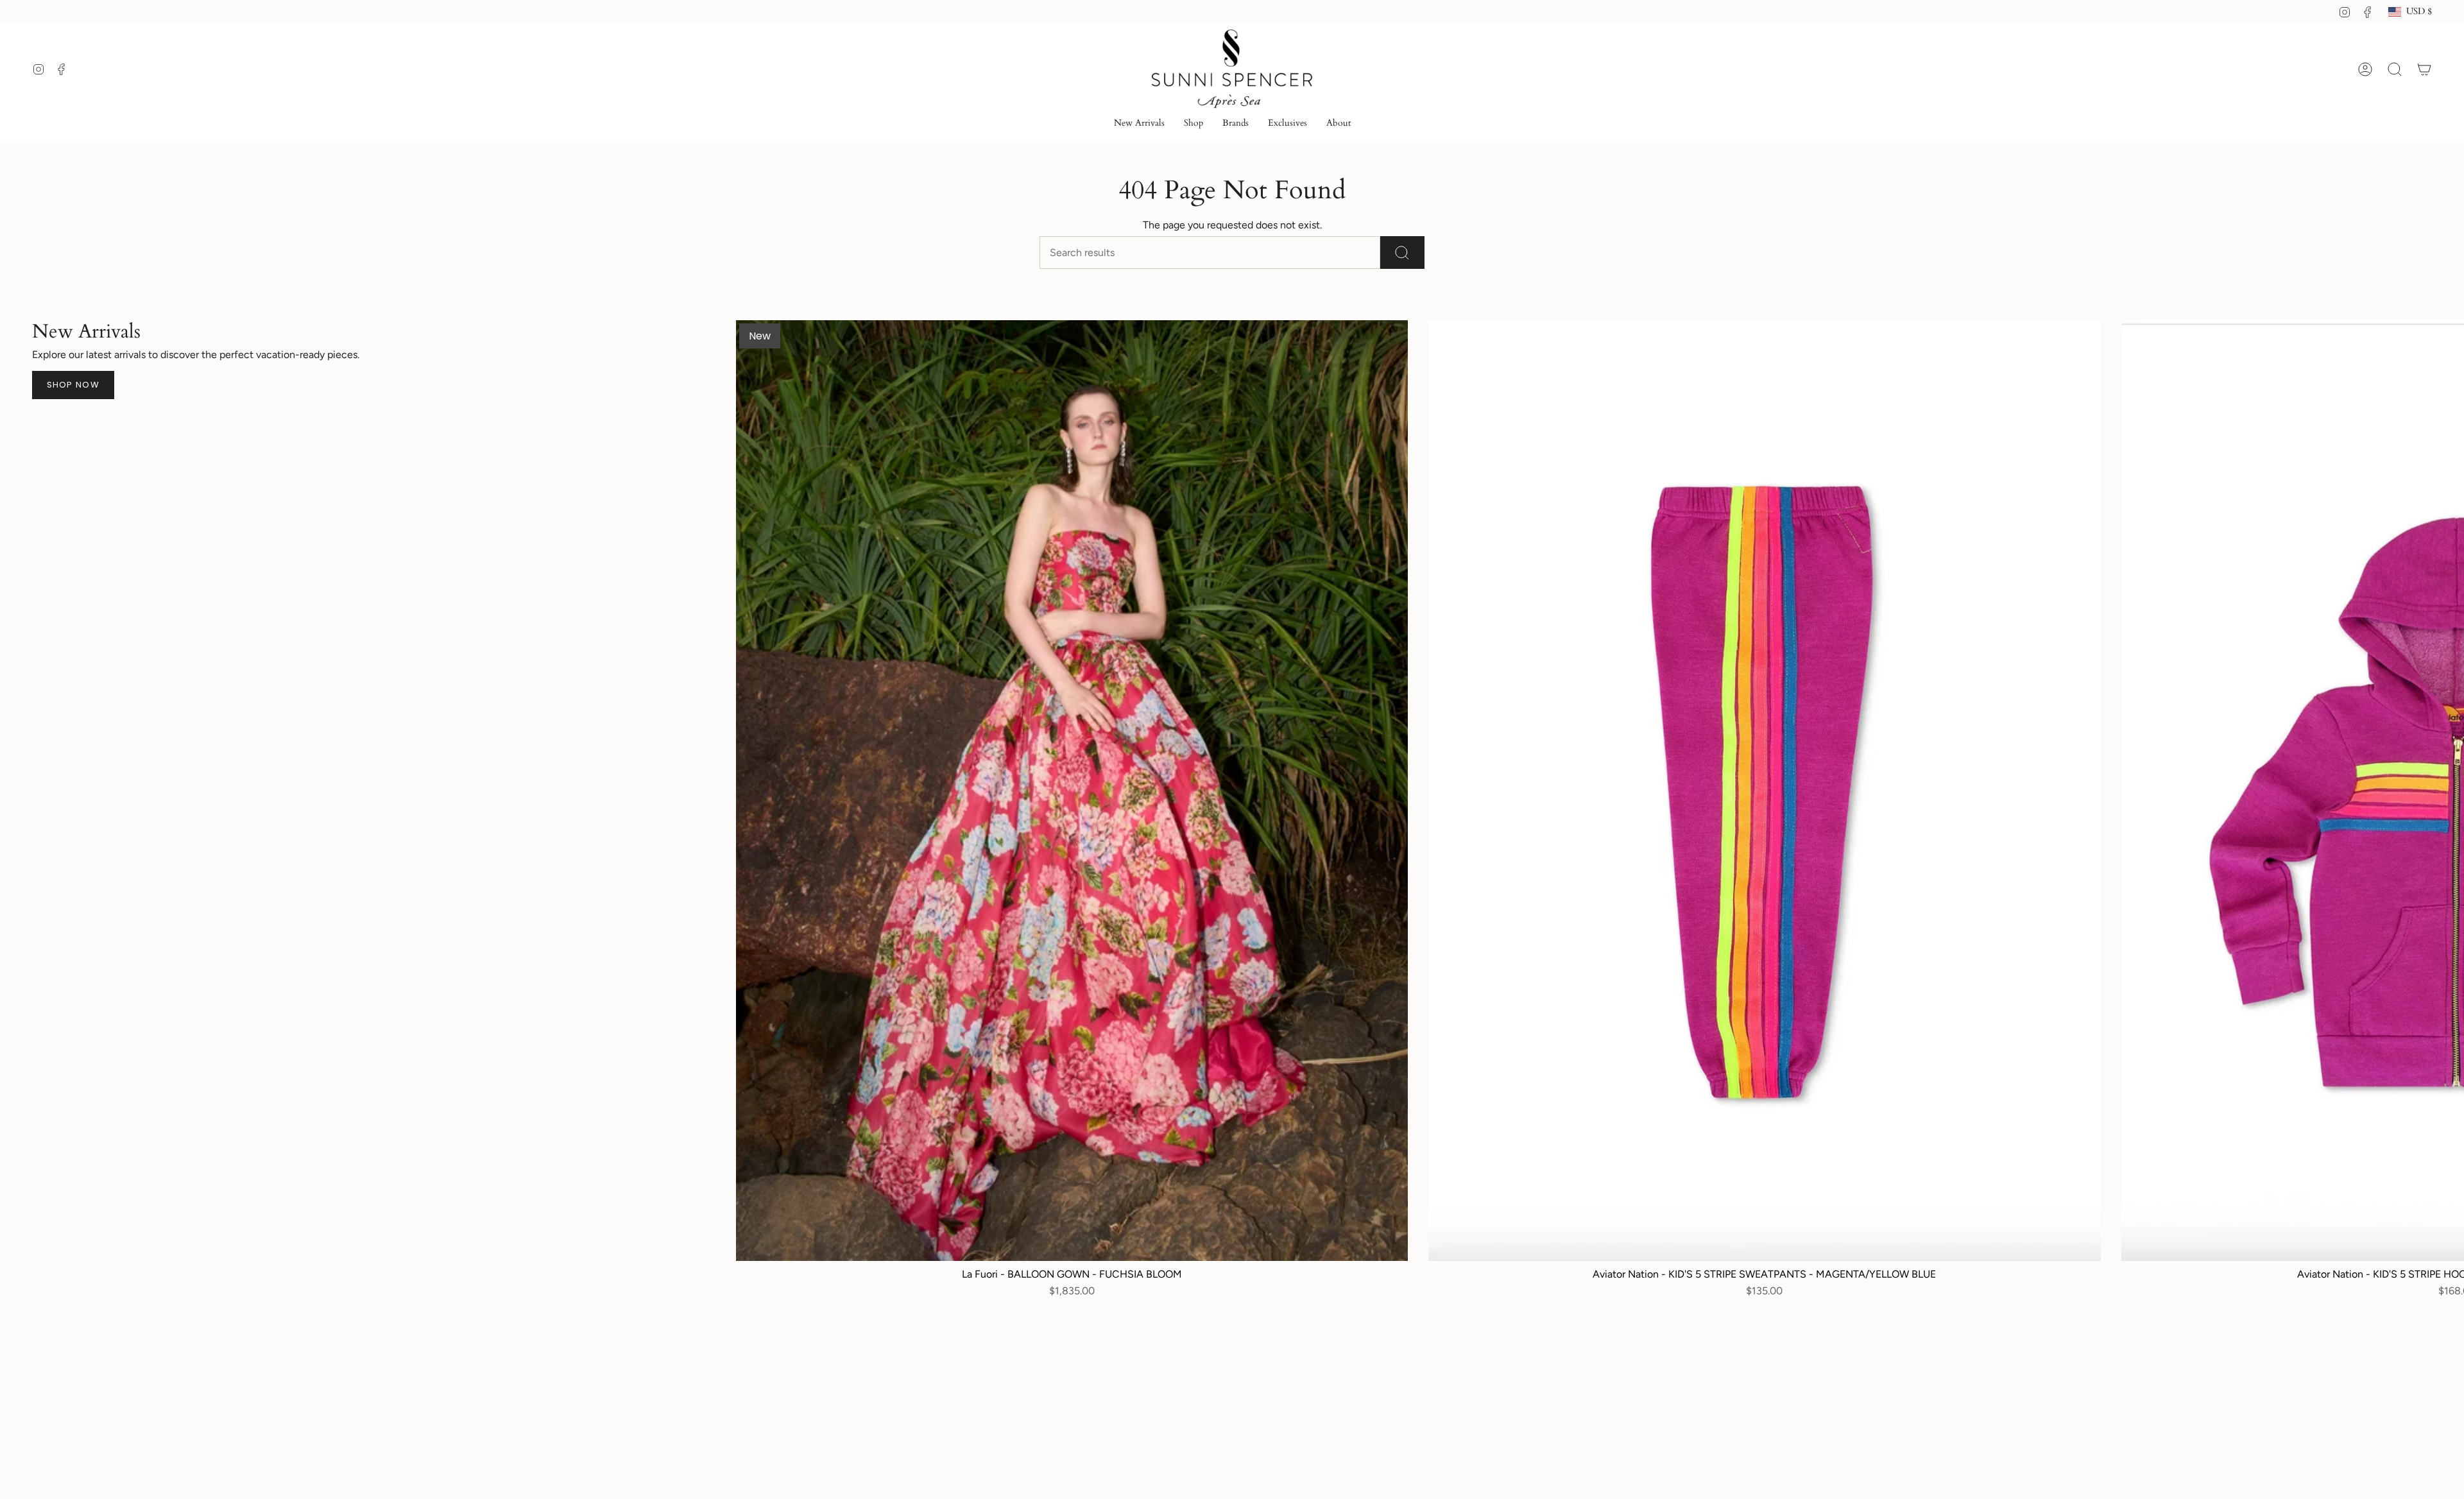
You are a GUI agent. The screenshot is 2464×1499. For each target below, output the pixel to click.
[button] (1193, 124)
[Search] (1402, 253)
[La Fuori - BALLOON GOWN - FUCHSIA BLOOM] (1072, 791)
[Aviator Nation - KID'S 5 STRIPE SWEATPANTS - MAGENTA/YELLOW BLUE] (1764, 791)
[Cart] (2424, 69)
